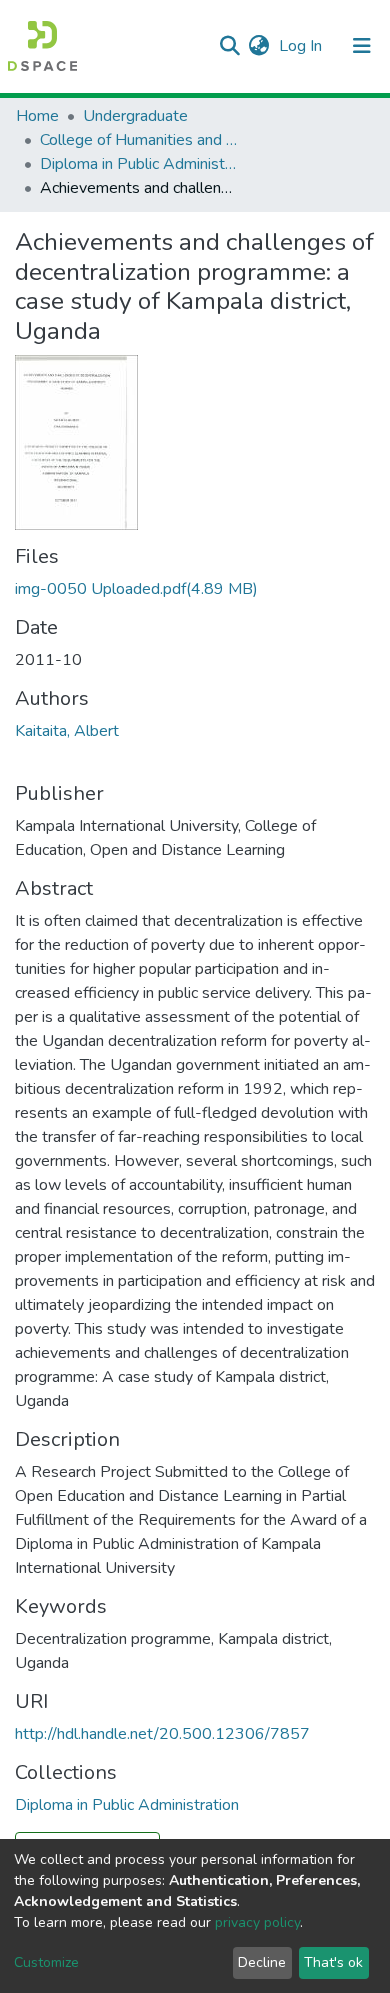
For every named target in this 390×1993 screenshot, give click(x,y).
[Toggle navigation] (362, 46)
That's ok (333, 1962)
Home (37, 116)
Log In (302, 46)
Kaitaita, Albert (67, 731)
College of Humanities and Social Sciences (140, 140)
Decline (262, 1962)
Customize (46, 1962)
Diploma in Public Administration (140, 164)
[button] (258, 46)
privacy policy (257, 1922)
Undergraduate (135, 116)
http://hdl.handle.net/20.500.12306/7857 (162, 1734)
